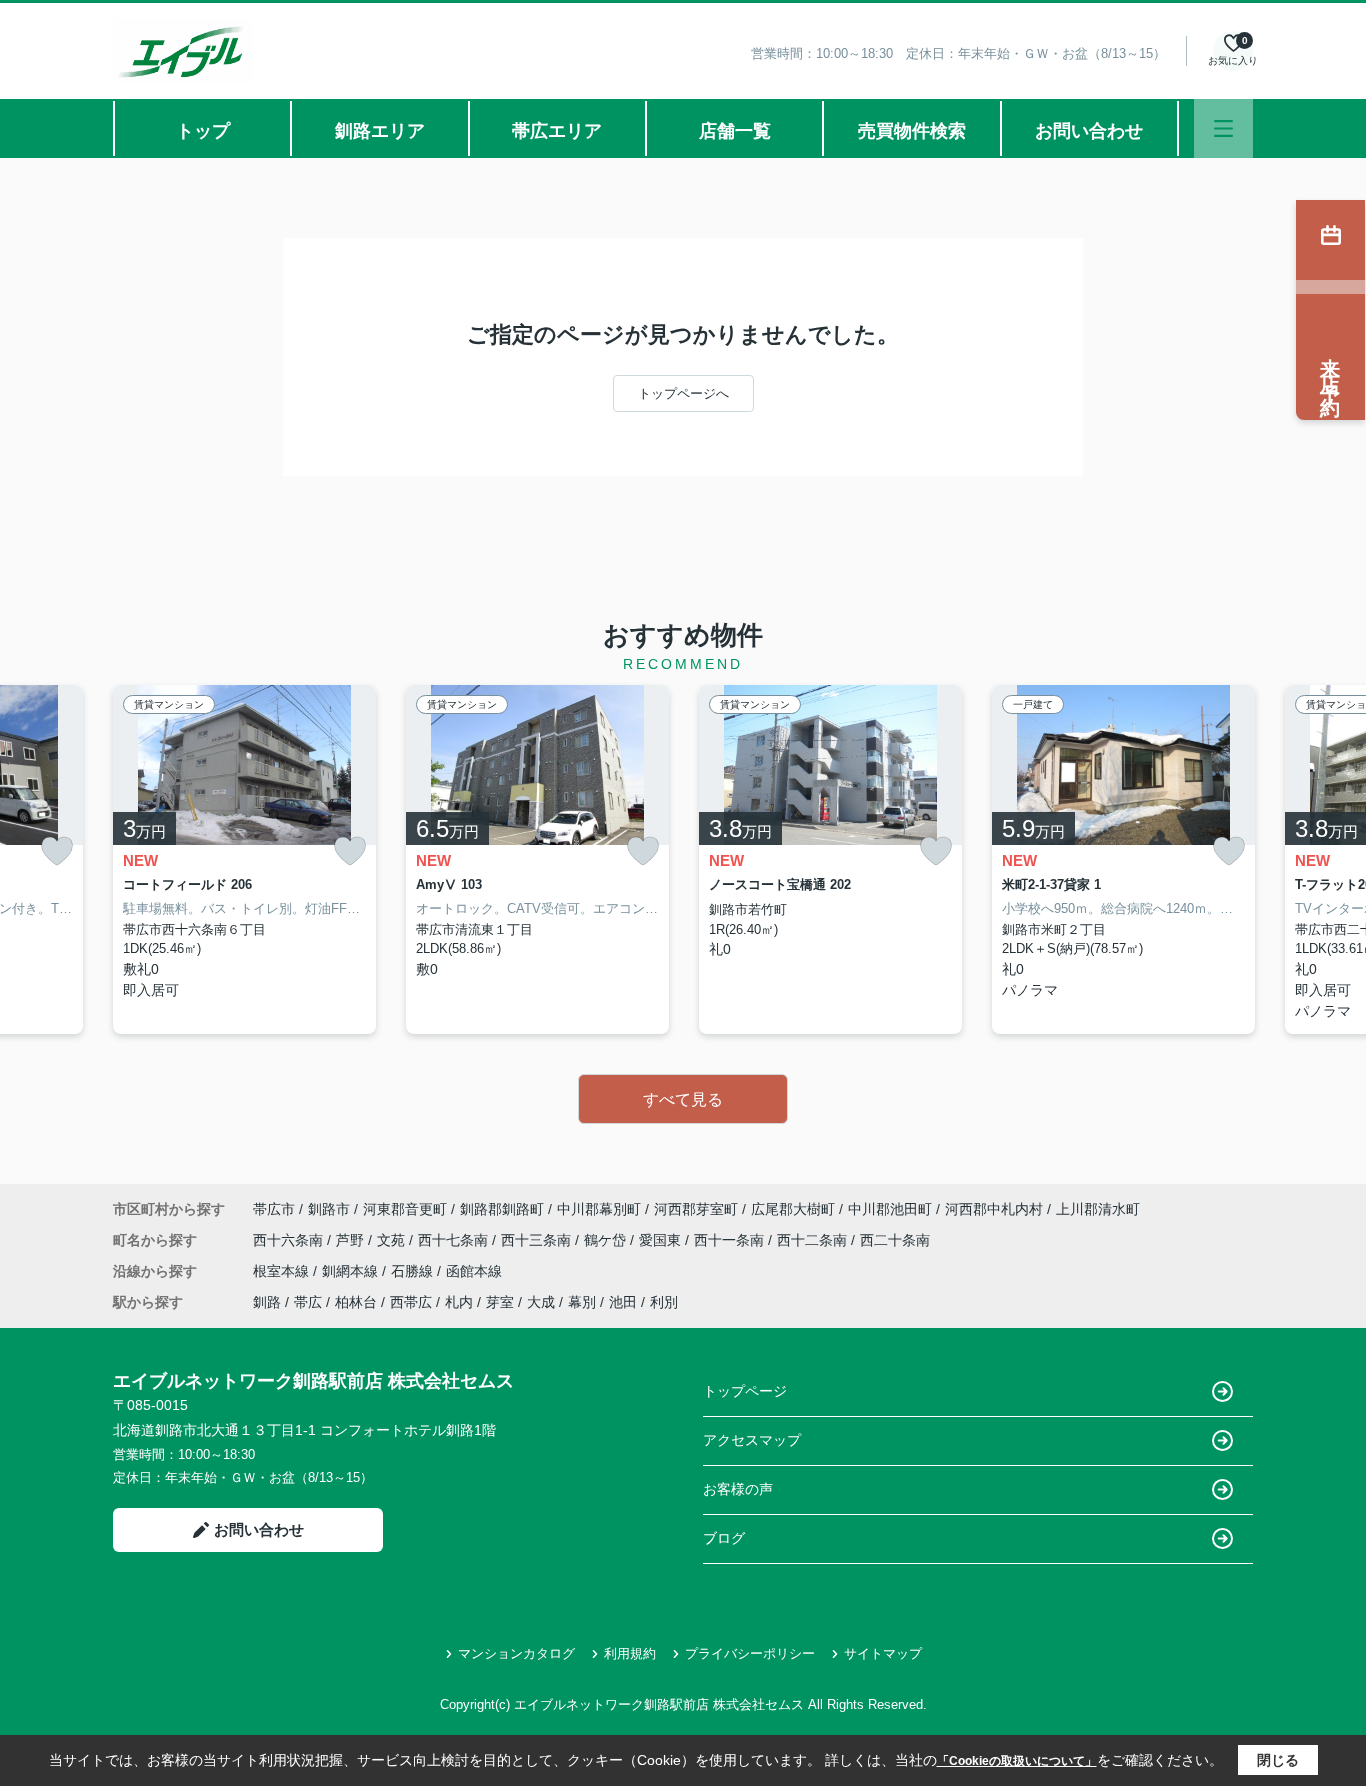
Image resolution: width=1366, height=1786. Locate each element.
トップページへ (683, 393)
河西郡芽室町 (696, 1209)
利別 (664, 1302)
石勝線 (414, 1271)
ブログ (724, 1538)
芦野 (352, 1240)
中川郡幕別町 (599, 1209)
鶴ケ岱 (607, 1240)
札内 (459, 1302)
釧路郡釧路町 (502, 1209)
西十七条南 (455, 1240)
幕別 (582, 1302)
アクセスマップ (752, 1440)
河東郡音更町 (405, 1209)
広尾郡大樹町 (793, 1209)
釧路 (267, 1302)
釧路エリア (380, 131)
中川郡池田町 (890, 1209)
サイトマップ (883, 1653)
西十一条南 (731, 1240)
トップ (203, 131)
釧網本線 (352, 1271)
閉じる (1278, 1760)
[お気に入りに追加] (57, 850)
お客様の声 (738, 1489)
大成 (541, 1302)
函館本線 (474, 1271)
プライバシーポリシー (750, 1653)
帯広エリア (557, 131)
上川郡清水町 (1098, 1209)
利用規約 (630, 1653)
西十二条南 (814, 1240)
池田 (623, 1302)
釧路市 (329, 1209)
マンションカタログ (516, 1653)
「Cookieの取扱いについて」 (1017, 1761)
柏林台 (356, 1302)
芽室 (500, 1302)
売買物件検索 (912, 131)
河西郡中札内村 (994, 1209)
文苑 (393, 1240)
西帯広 (411, 1302)
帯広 (308, 1302)
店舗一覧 (735, 131)
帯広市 (274, 1209)
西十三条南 (538, 1240)
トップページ (745, 1391)
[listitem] (244, 859)
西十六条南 (290, 1240)
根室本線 (283, 1271)
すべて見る (683, 1099)
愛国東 (662, 1240)
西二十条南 (895, 1240)
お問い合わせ (1089, 131)
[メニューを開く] (1223, 128)
